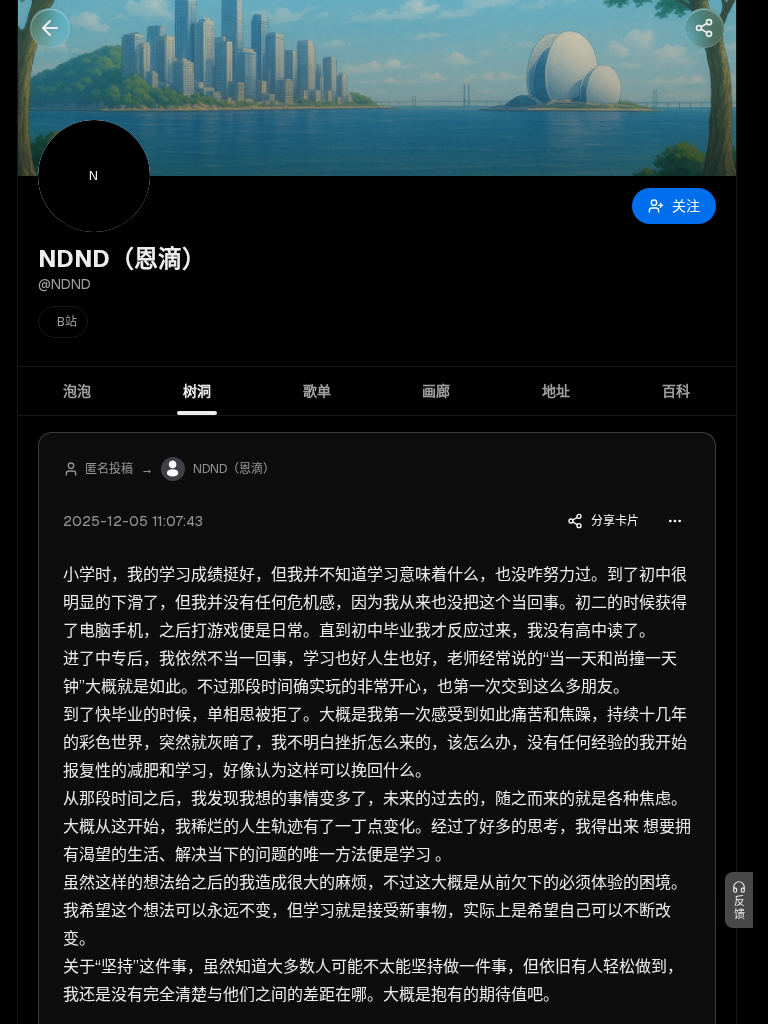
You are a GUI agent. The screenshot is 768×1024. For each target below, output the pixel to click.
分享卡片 (615, 521)
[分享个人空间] (704, 28)
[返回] (50, 28)
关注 (686, 206)
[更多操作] (675, 521)
